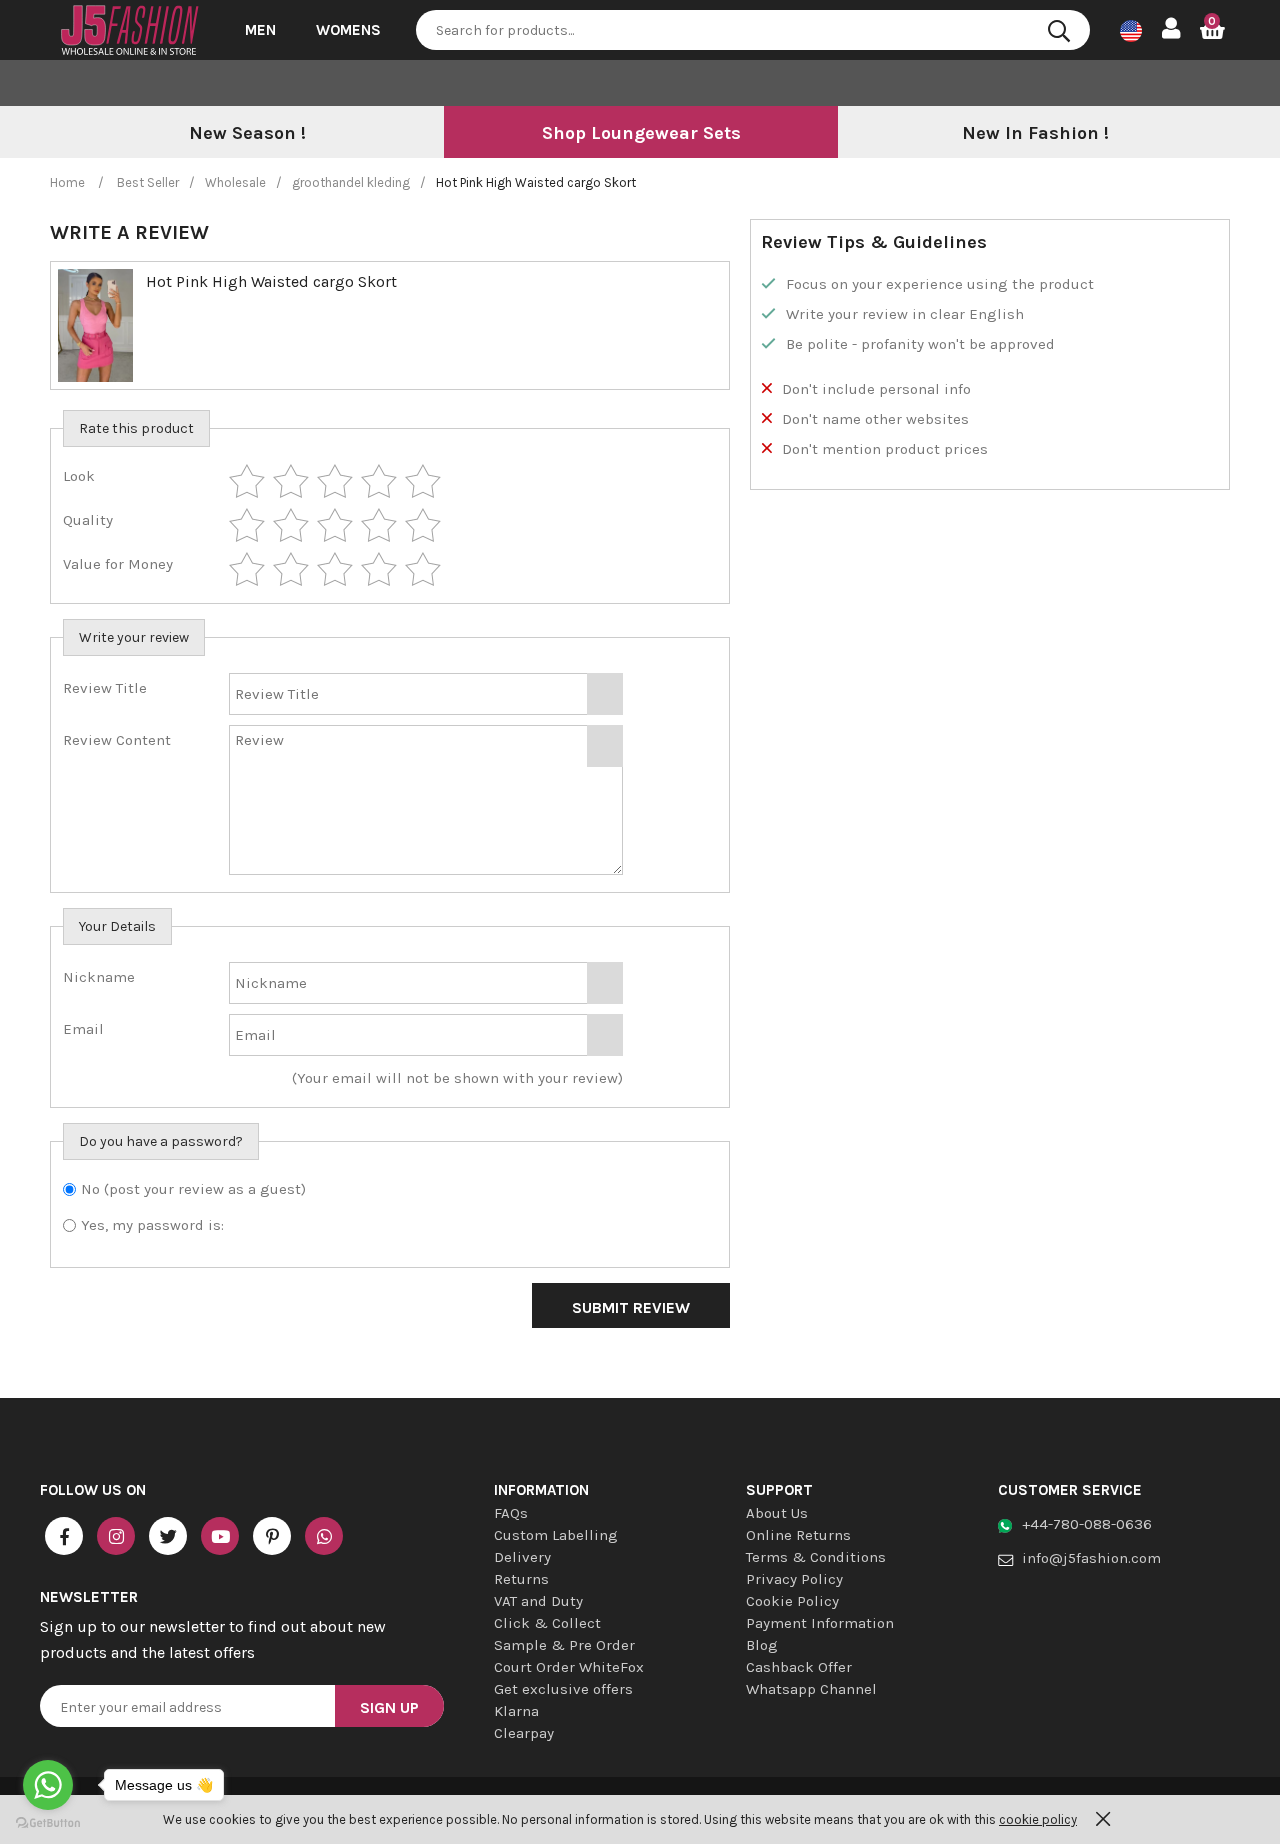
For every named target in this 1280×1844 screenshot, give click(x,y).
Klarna (516, 1711)
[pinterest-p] (272, 1536)
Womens (348, 30)
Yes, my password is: (152, 1225)
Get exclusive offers (563, 1689)
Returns (521, 1579)
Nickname (99, 977)
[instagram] (116, 1536)
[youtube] (220, 1536)
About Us (777, 1513)
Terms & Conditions (816, 1557)
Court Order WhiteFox (569, 1667)
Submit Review (631, 1307)
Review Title (105, 688)
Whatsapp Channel (811, 1689)
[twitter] (168, 1536)
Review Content (117, 740)
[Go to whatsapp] (48, 1785)
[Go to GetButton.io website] (48, 1823)
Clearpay (524, 1733)
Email (83, 1029)
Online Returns (798, 1535)
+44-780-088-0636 (1087, 1524)
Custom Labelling (556, 1535)
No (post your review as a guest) (193, 1189)
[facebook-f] (64, 1536)
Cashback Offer (799, 1667)
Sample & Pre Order (564, 1645)
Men (260, 30)
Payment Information (820, 1623)
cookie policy (1038, 1819)
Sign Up (389, 1707)
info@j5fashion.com (1091, 1558)
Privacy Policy (794, 1579)
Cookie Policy (792, 1601)
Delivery (522, 1557)
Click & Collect (547, 1623)
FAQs (511, 1513)
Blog (762, 1645)
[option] (247, 134)
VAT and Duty (538, 1601)
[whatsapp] (324, 1536)
